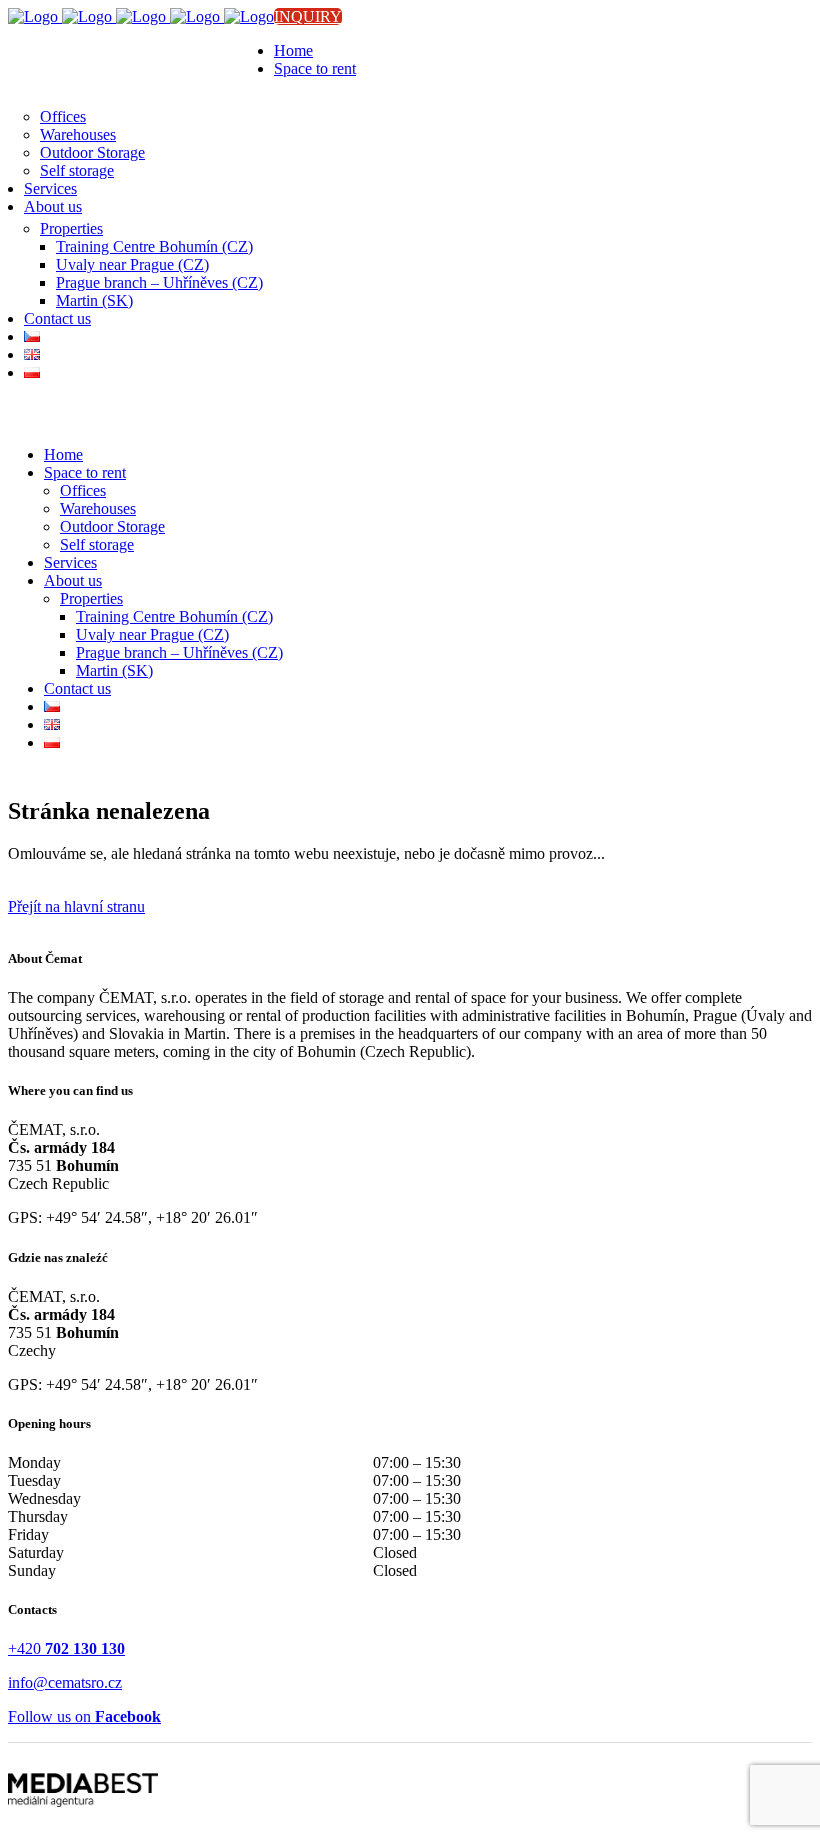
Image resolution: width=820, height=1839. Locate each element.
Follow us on (84, 1716)
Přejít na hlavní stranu (76, 906)
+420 (66, 1648)
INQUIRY (308, 16)
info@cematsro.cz (65, 1682)
